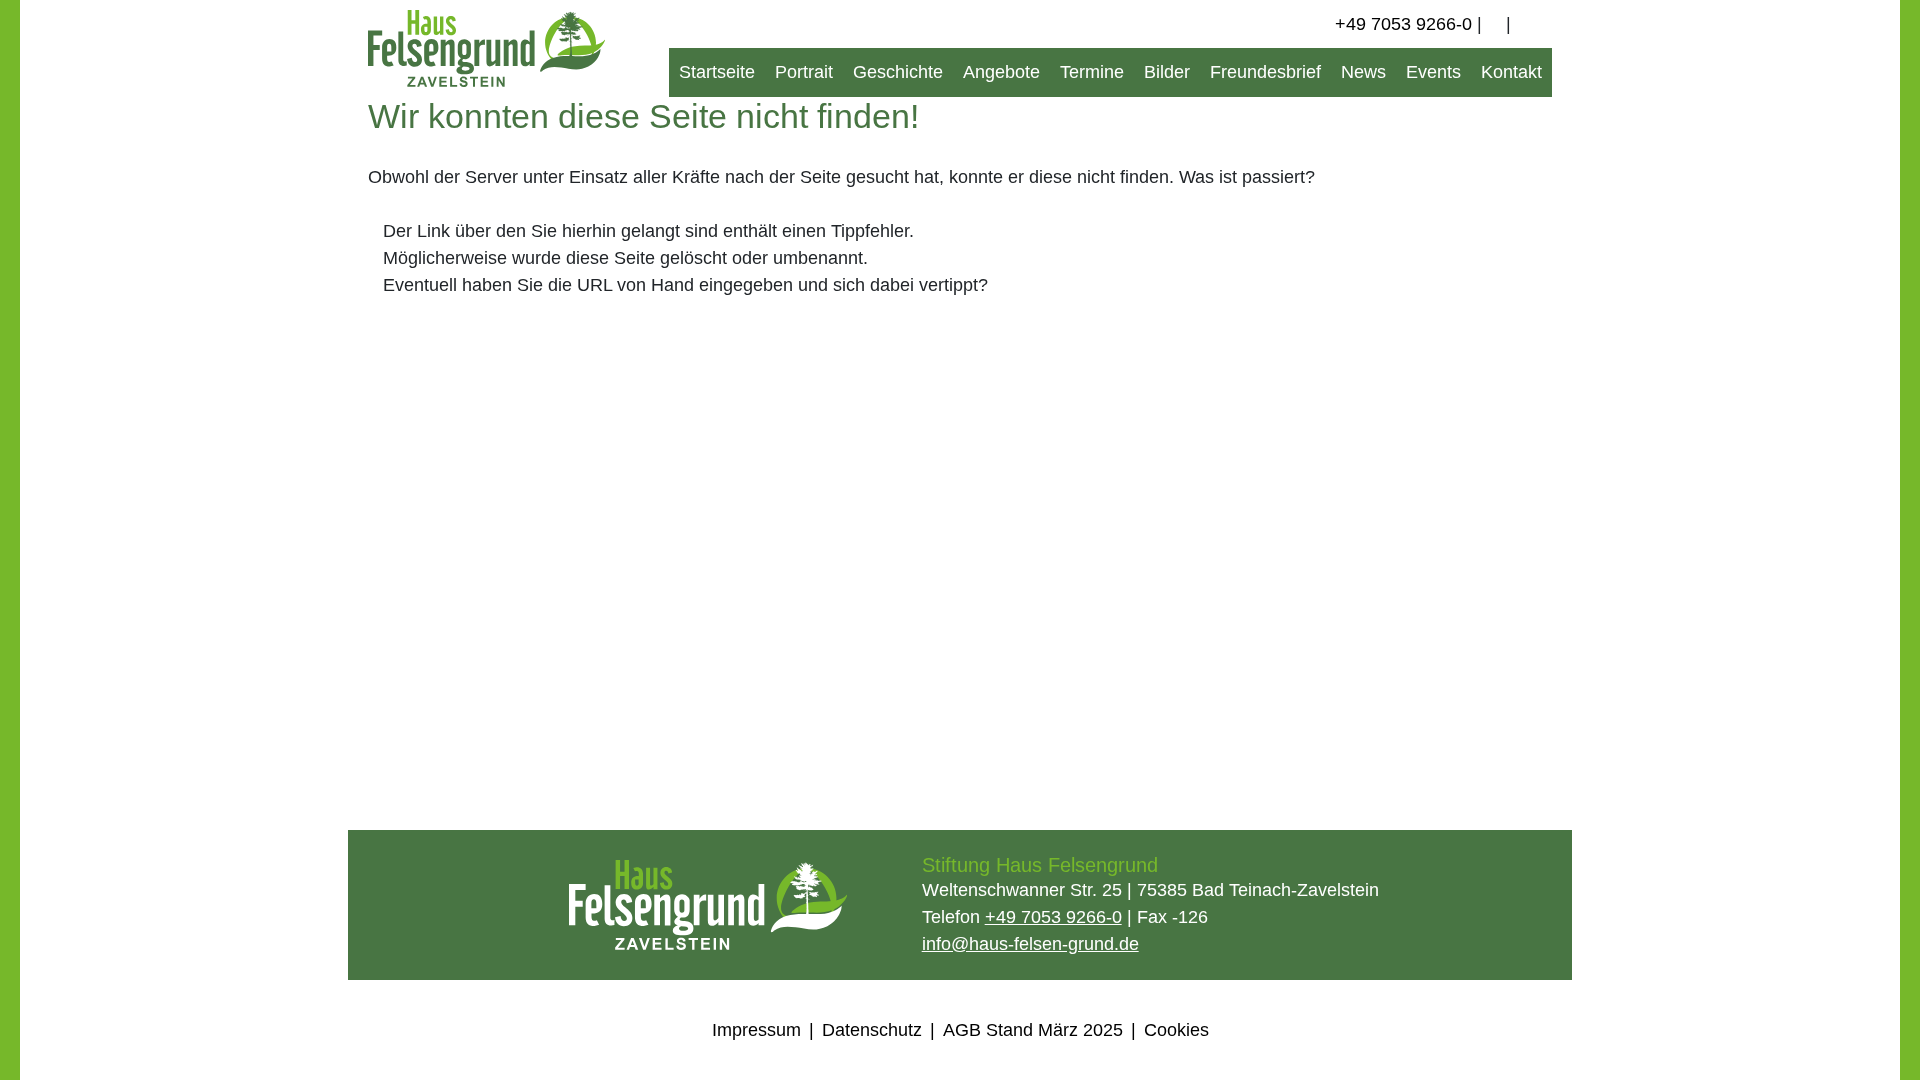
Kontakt (1511, 72)
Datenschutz (872, 1030)
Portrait (804, 72)
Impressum (756, 1030)
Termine (1092, 72)
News (1363, 72)
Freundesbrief (1265, 72)
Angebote (1001, 72)
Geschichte (898, 72)
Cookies (1176, 1030)
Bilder (1167, 72)
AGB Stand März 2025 (1033, 1030)
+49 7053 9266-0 (1403, 24)
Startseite (717, 72)
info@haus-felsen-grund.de (1030, 944)
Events (1433, 72)
